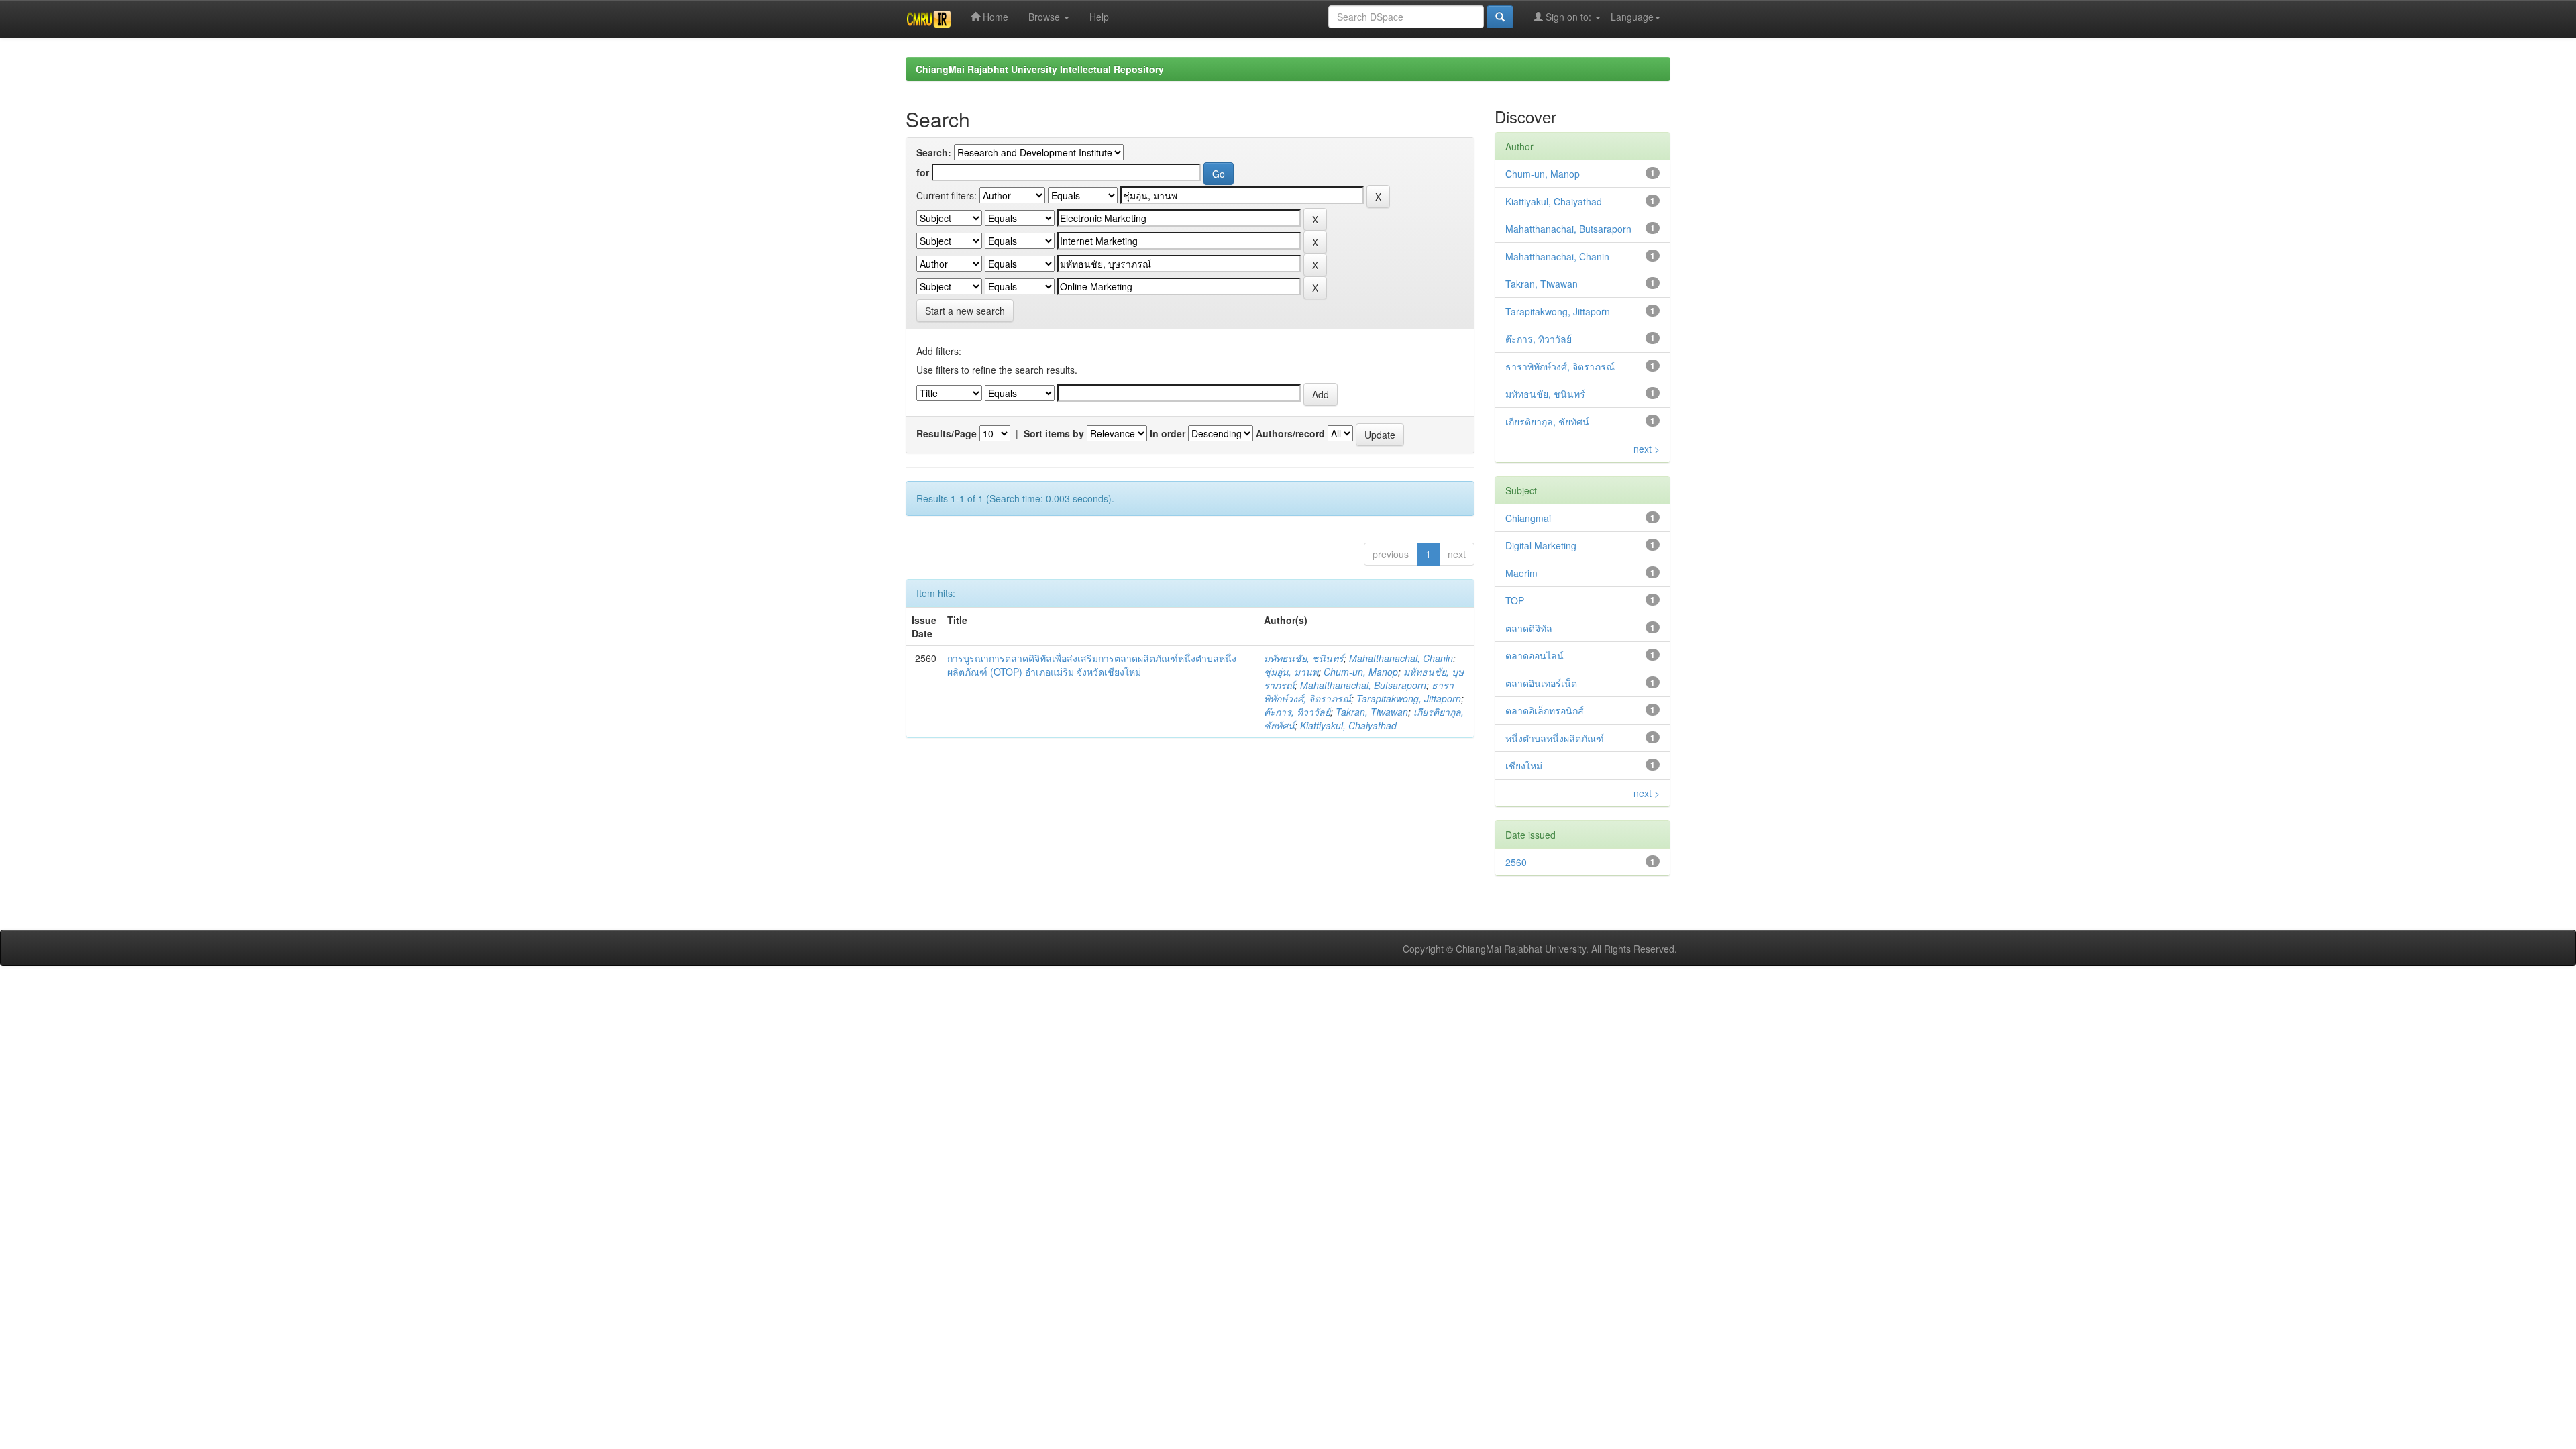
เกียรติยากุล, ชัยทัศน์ (1547, 421)
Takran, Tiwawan (1372, 712)
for (923, 172)
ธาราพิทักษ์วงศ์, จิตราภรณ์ (1560, 366)
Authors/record (1290, 433)
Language (1632, 17)
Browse (1045, 17)
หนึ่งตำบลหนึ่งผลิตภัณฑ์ (1555, 738)
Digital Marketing (1541, 545)
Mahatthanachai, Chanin (1401, 658)
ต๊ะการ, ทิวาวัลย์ (1297, 712)
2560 (1516, 862)
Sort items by (1054, 433)
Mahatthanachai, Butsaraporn (1363, 685)
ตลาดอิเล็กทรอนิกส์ (1545, 710)
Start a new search (965, 311)
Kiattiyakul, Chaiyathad (1348, 725)
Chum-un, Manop (1361, 672)
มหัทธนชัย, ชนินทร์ (1304, 658)
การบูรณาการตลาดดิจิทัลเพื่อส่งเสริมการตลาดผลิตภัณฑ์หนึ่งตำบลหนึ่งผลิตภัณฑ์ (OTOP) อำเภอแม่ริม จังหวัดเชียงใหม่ (1092, 665)
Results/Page (947, 433)
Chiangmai (1528, 518)
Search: (934, 152)
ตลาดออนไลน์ (1535, 655)
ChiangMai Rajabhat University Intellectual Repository (1040, 69)
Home (994, 17)
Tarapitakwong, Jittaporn (1409, 698)
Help (1099, 17)
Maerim (1521, 573)
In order (1168, 433)
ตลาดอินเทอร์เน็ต (1541, 683)
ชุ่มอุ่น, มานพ (1291, 672)
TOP (1515, 600)
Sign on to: (1568, 17)
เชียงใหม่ (1524, 765)
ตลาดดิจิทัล (1529, 628)
